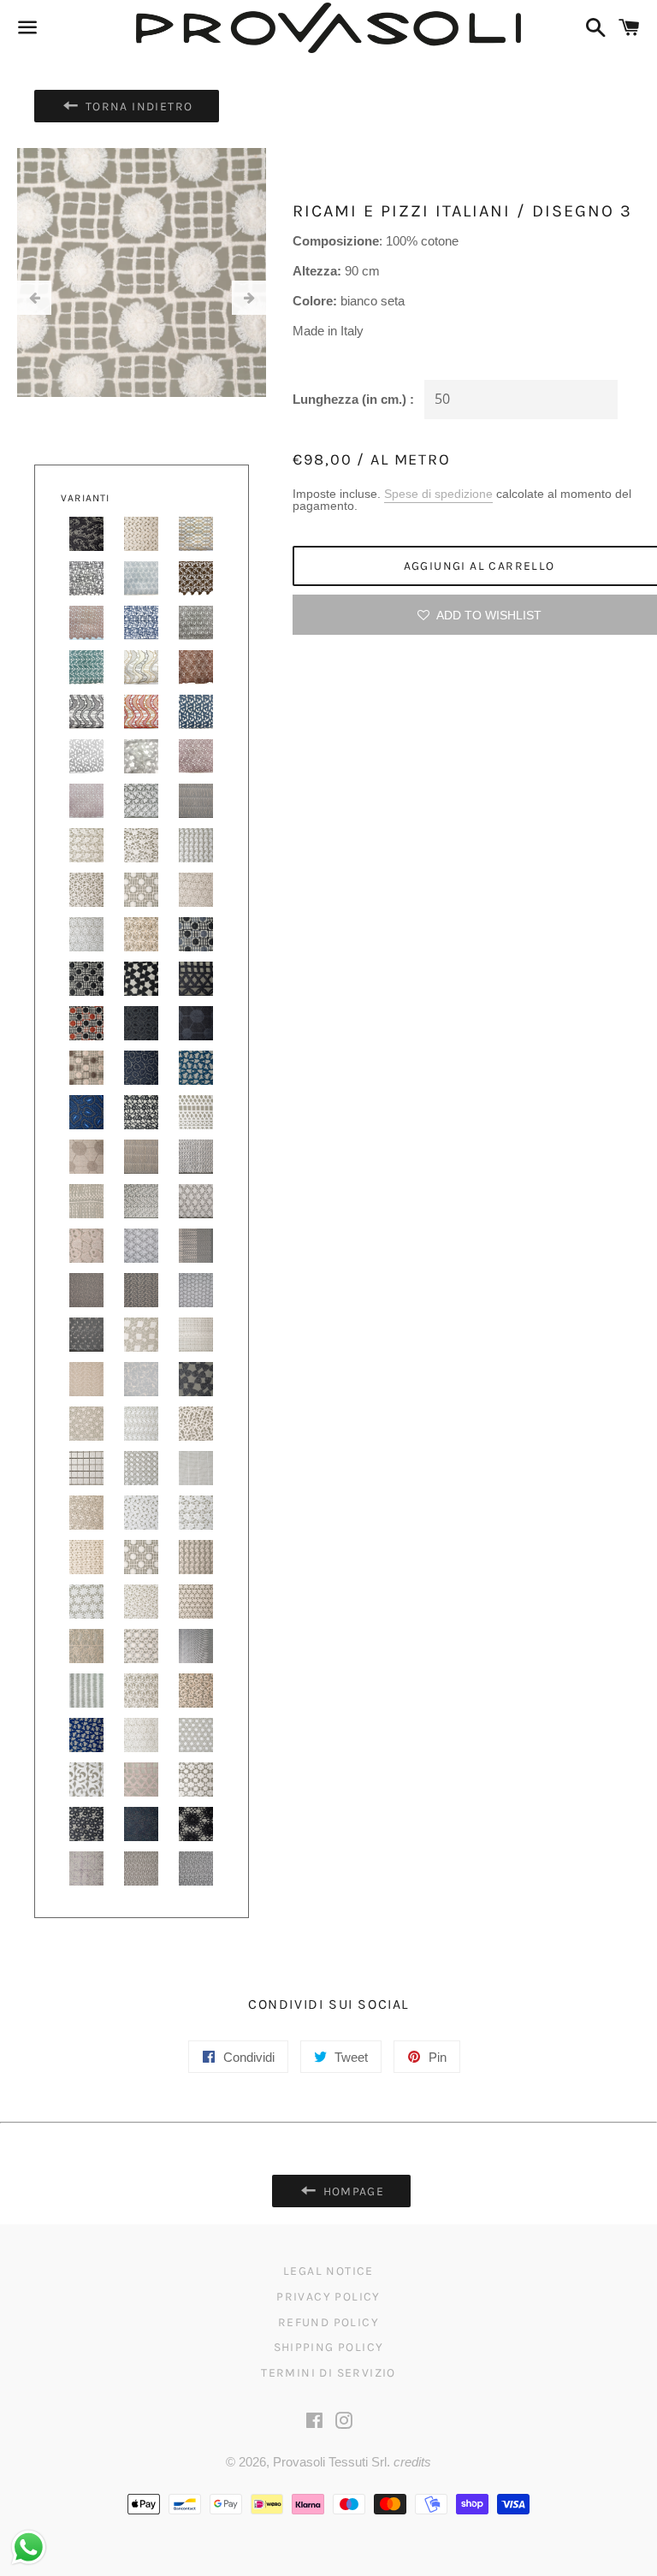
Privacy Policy (328, 2297)
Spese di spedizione (438, 494)
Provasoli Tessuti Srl (330, 2462)
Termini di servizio (328, 2373)
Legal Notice (328, 2271)
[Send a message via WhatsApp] (29, 2547)
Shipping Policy (329, 2347)
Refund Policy (328, 2322)
